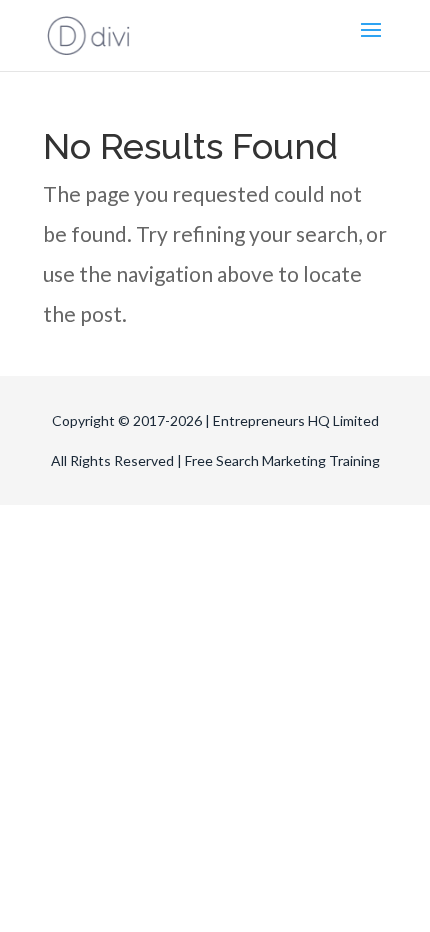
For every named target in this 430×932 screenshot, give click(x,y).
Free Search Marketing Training (282, 460)
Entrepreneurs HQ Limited (296, 420)
